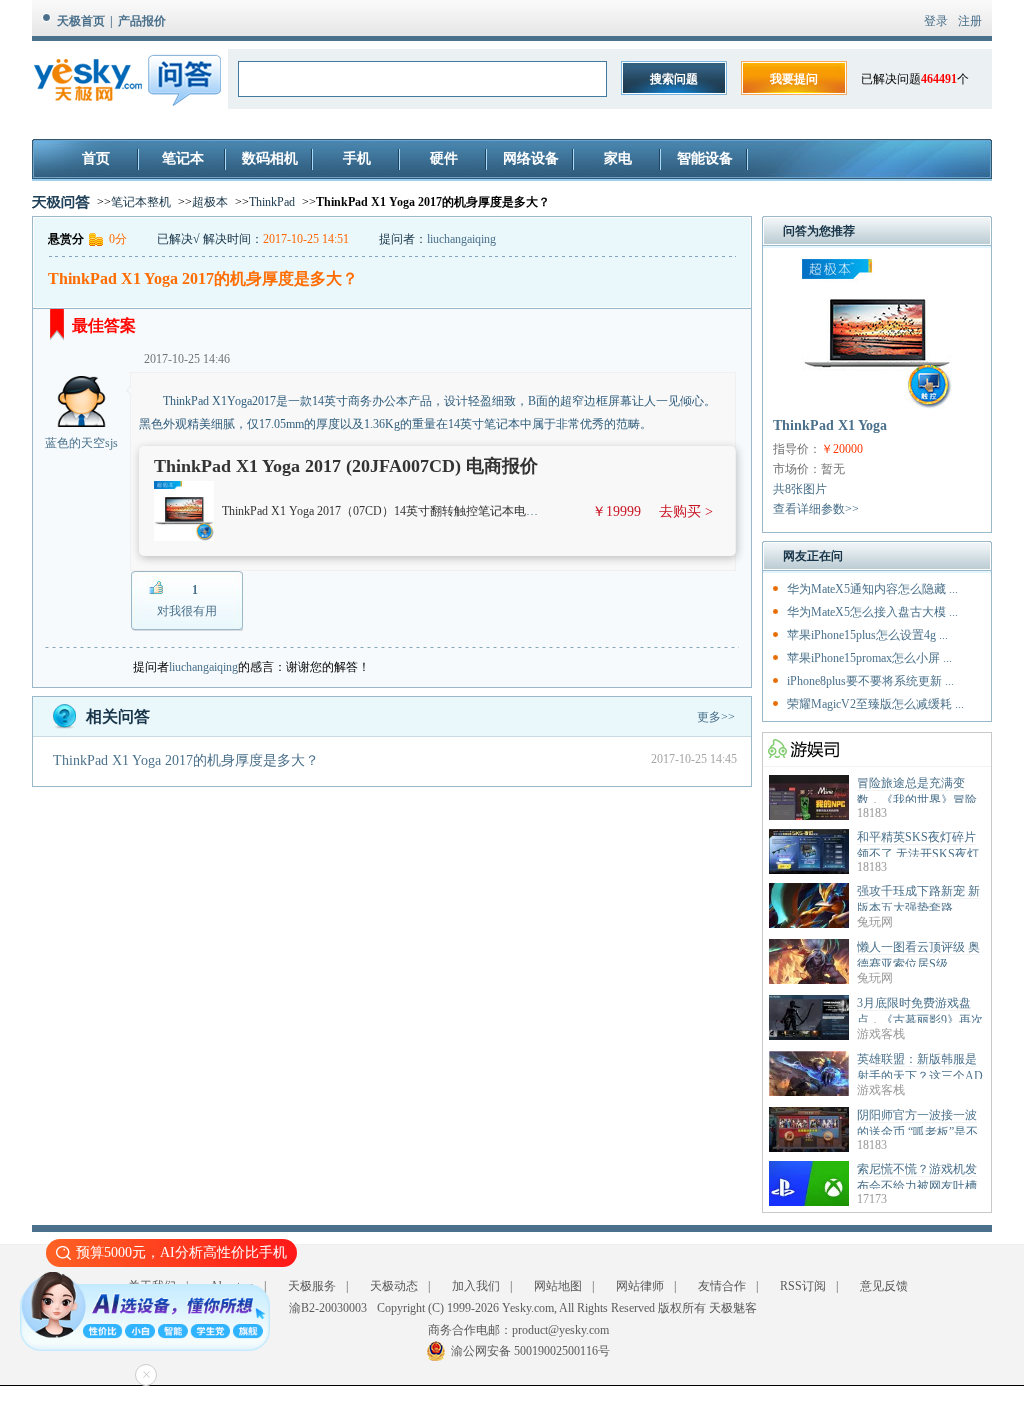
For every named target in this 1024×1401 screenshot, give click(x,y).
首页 (96, 158)
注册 (970, 21)
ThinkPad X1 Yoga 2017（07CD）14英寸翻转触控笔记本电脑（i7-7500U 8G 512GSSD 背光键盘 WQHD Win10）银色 (526, 511)
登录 (936, 21)
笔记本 (183, 158)
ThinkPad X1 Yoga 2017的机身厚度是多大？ (186, 760)
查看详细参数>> (816, 509)
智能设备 (705, 158)
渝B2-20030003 (328, 1308)
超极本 (210, 202)
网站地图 (558, 1286)
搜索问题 (674, 79)
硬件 (444, 158)
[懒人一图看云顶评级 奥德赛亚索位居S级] (809, 980)
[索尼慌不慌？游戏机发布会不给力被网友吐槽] (809, 1202)
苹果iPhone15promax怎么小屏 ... (869, 658)
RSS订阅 (803, 1286)
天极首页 (81, 21)
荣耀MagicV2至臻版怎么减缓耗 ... (875, 704)
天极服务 (312, 1286)
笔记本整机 (141, 202)
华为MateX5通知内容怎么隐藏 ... (872, 589)
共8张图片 (800, 489)
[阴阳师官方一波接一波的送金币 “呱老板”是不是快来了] (809, 1148)
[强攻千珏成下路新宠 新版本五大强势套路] (809, 924)
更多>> (716, 717)
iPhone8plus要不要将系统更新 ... (870, 681)
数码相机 (270, 158)
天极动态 (394, 1286)
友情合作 (722, 1286)
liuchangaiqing (461, 239)
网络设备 (531, 158)
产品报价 (142, 21)
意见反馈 (884, 1286)
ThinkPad (272, 202)
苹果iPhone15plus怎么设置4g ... (867, 635)
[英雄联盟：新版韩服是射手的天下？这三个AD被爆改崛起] (809, 1092)
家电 (618, 158)
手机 (357, 158)
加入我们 (476, 1286)
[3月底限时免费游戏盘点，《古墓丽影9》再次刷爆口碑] (809, 1036)
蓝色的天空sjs (81, 443)
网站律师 (640, 1286)
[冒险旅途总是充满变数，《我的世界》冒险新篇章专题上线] (809, 816)
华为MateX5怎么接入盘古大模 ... (872, 612)
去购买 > (686, 511)
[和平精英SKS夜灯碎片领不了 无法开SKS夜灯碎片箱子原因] (809, 870)
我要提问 (794, 79)
